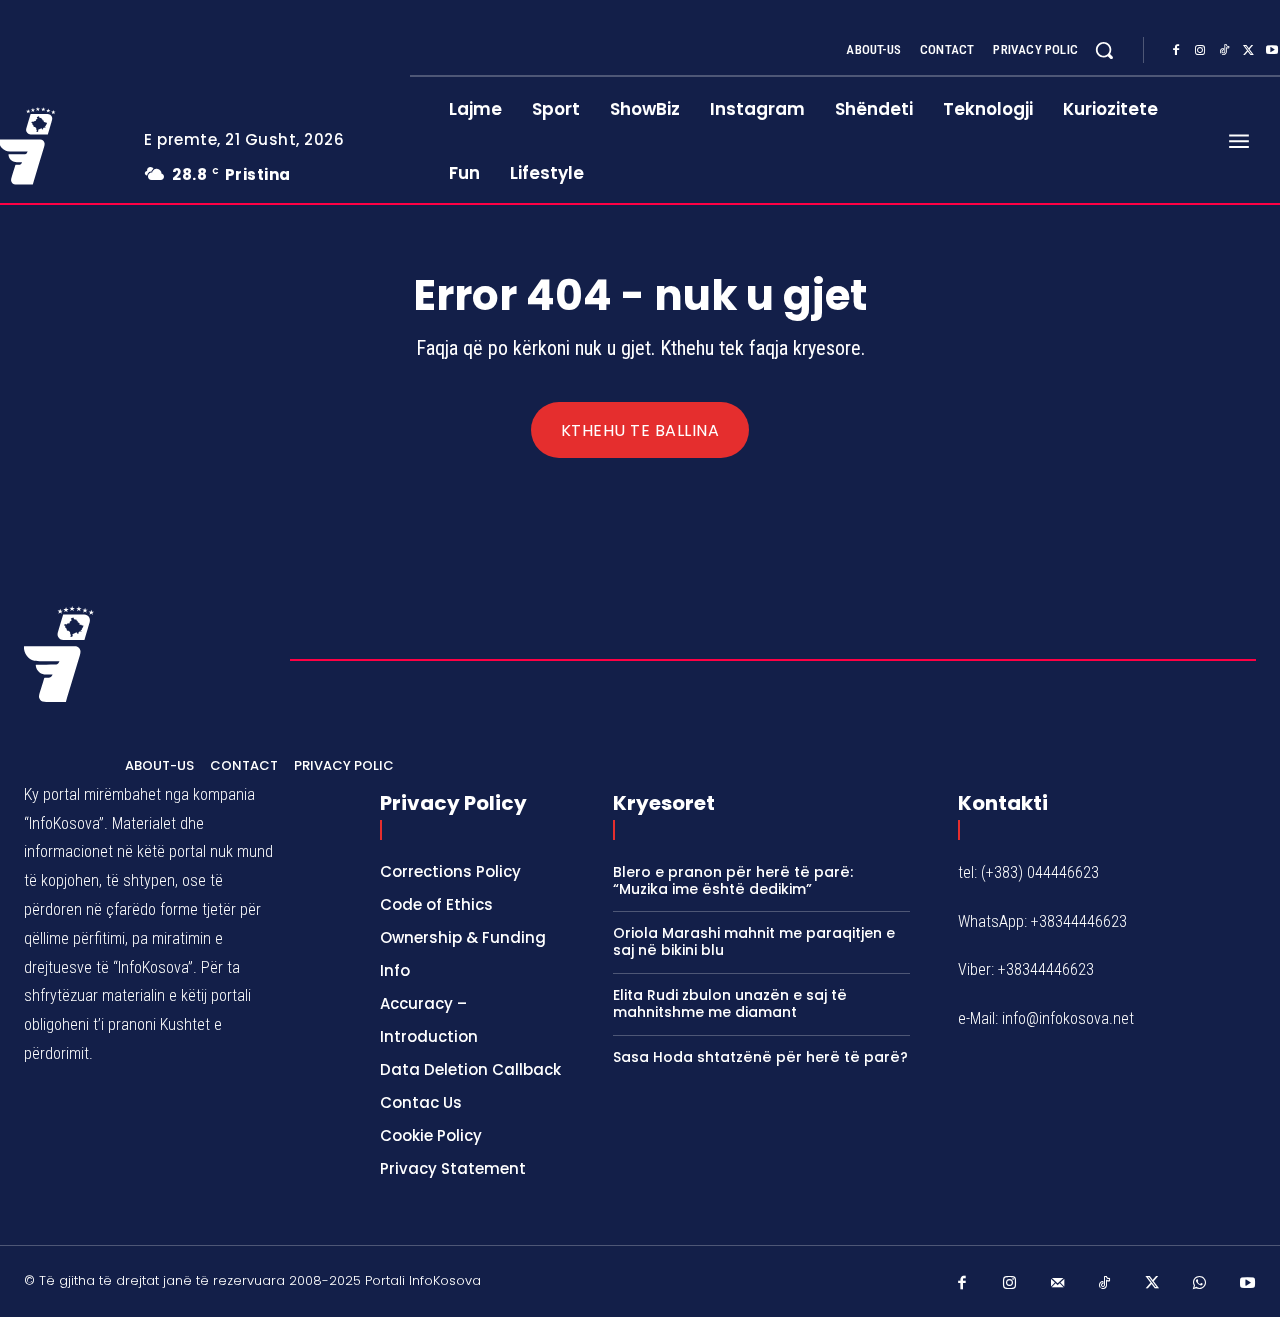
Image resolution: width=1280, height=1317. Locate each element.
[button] (1104, 50)
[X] (1248, 51)
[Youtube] (1248, 1284)
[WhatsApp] (1200, 1284)
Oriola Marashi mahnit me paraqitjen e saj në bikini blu (754, 941)
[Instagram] (1200, 51)
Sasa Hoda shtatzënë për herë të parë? (760, 1057)
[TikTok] (1224, 51)
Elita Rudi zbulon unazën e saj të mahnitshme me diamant (730, 1003)
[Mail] (1058, 1284)
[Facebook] (1176, 51)
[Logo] (59, 654)
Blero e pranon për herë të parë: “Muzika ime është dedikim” (733, 880)
